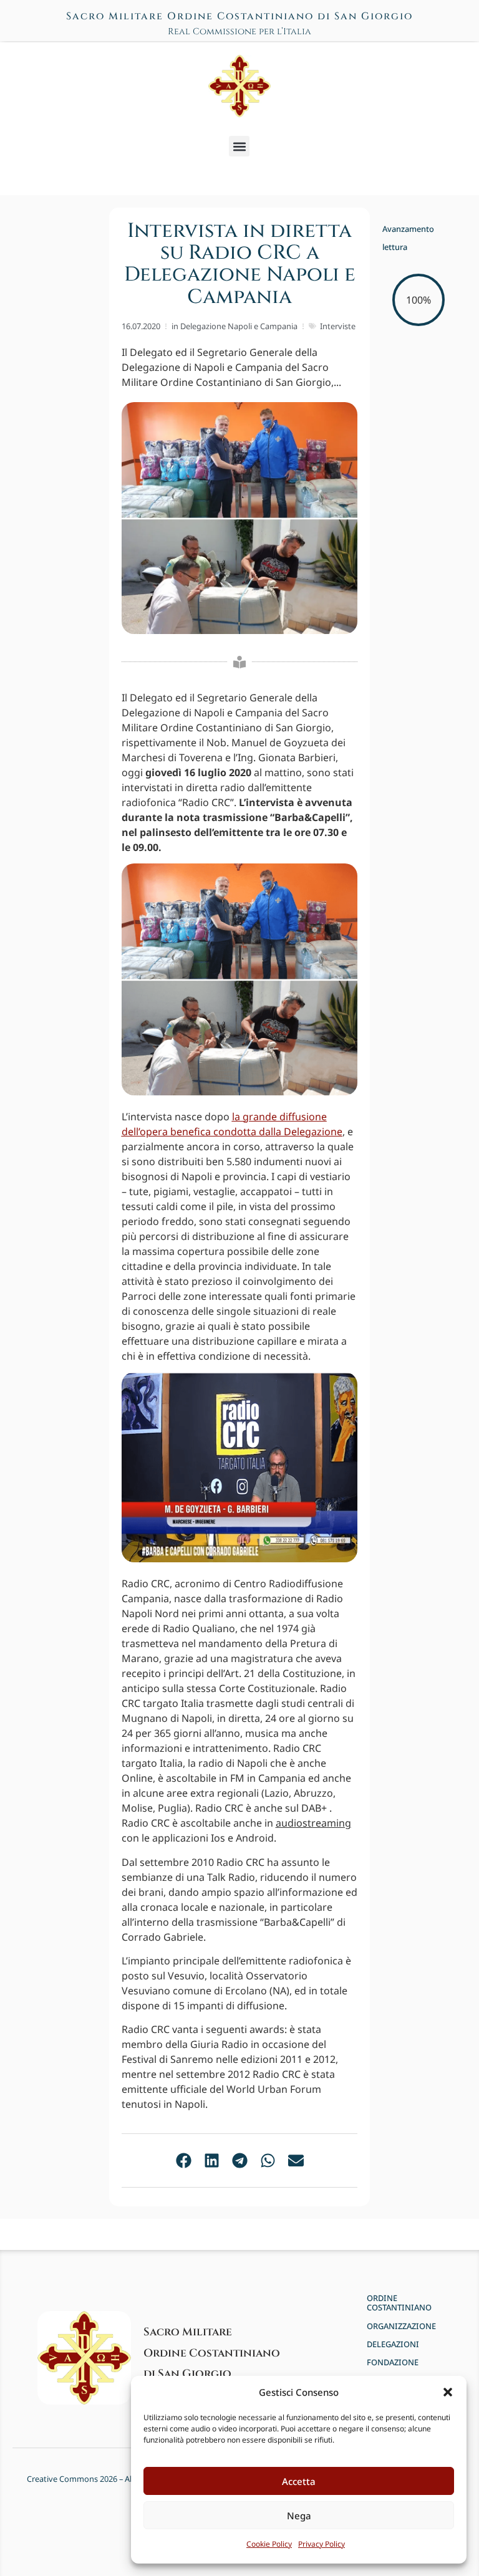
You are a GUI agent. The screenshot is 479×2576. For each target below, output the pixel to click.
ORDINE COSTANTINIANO (399, 2303)
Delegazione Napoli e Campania (239, 326)
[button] (448, 2392)
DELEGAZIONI (393, 2344)
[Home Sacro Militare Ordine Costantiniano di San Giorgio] (239, 86)
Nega (299, 2516)
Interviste (338, 326)
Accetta (299, 2481)
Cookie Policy (269, 2544)
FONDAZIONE (393, 2362)
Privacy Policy (322, 2544)
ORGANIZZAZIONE (401, 2326)
